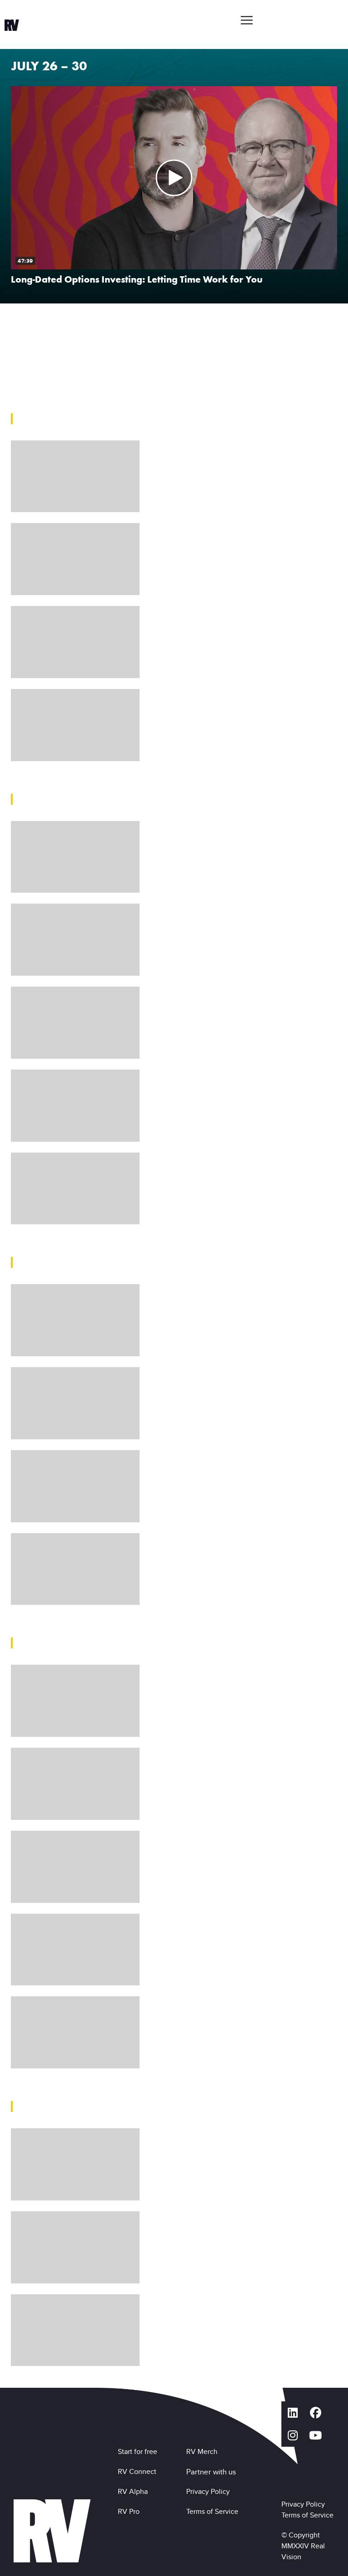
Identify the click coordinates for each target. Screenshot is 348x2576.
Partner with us (211, 2472)
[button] (246, 20)
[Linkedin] (293, 2413)
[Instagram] (293, 2435)
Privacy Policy (210, 2491)
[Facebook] (315, 2413)
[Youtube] (315, 2435)
